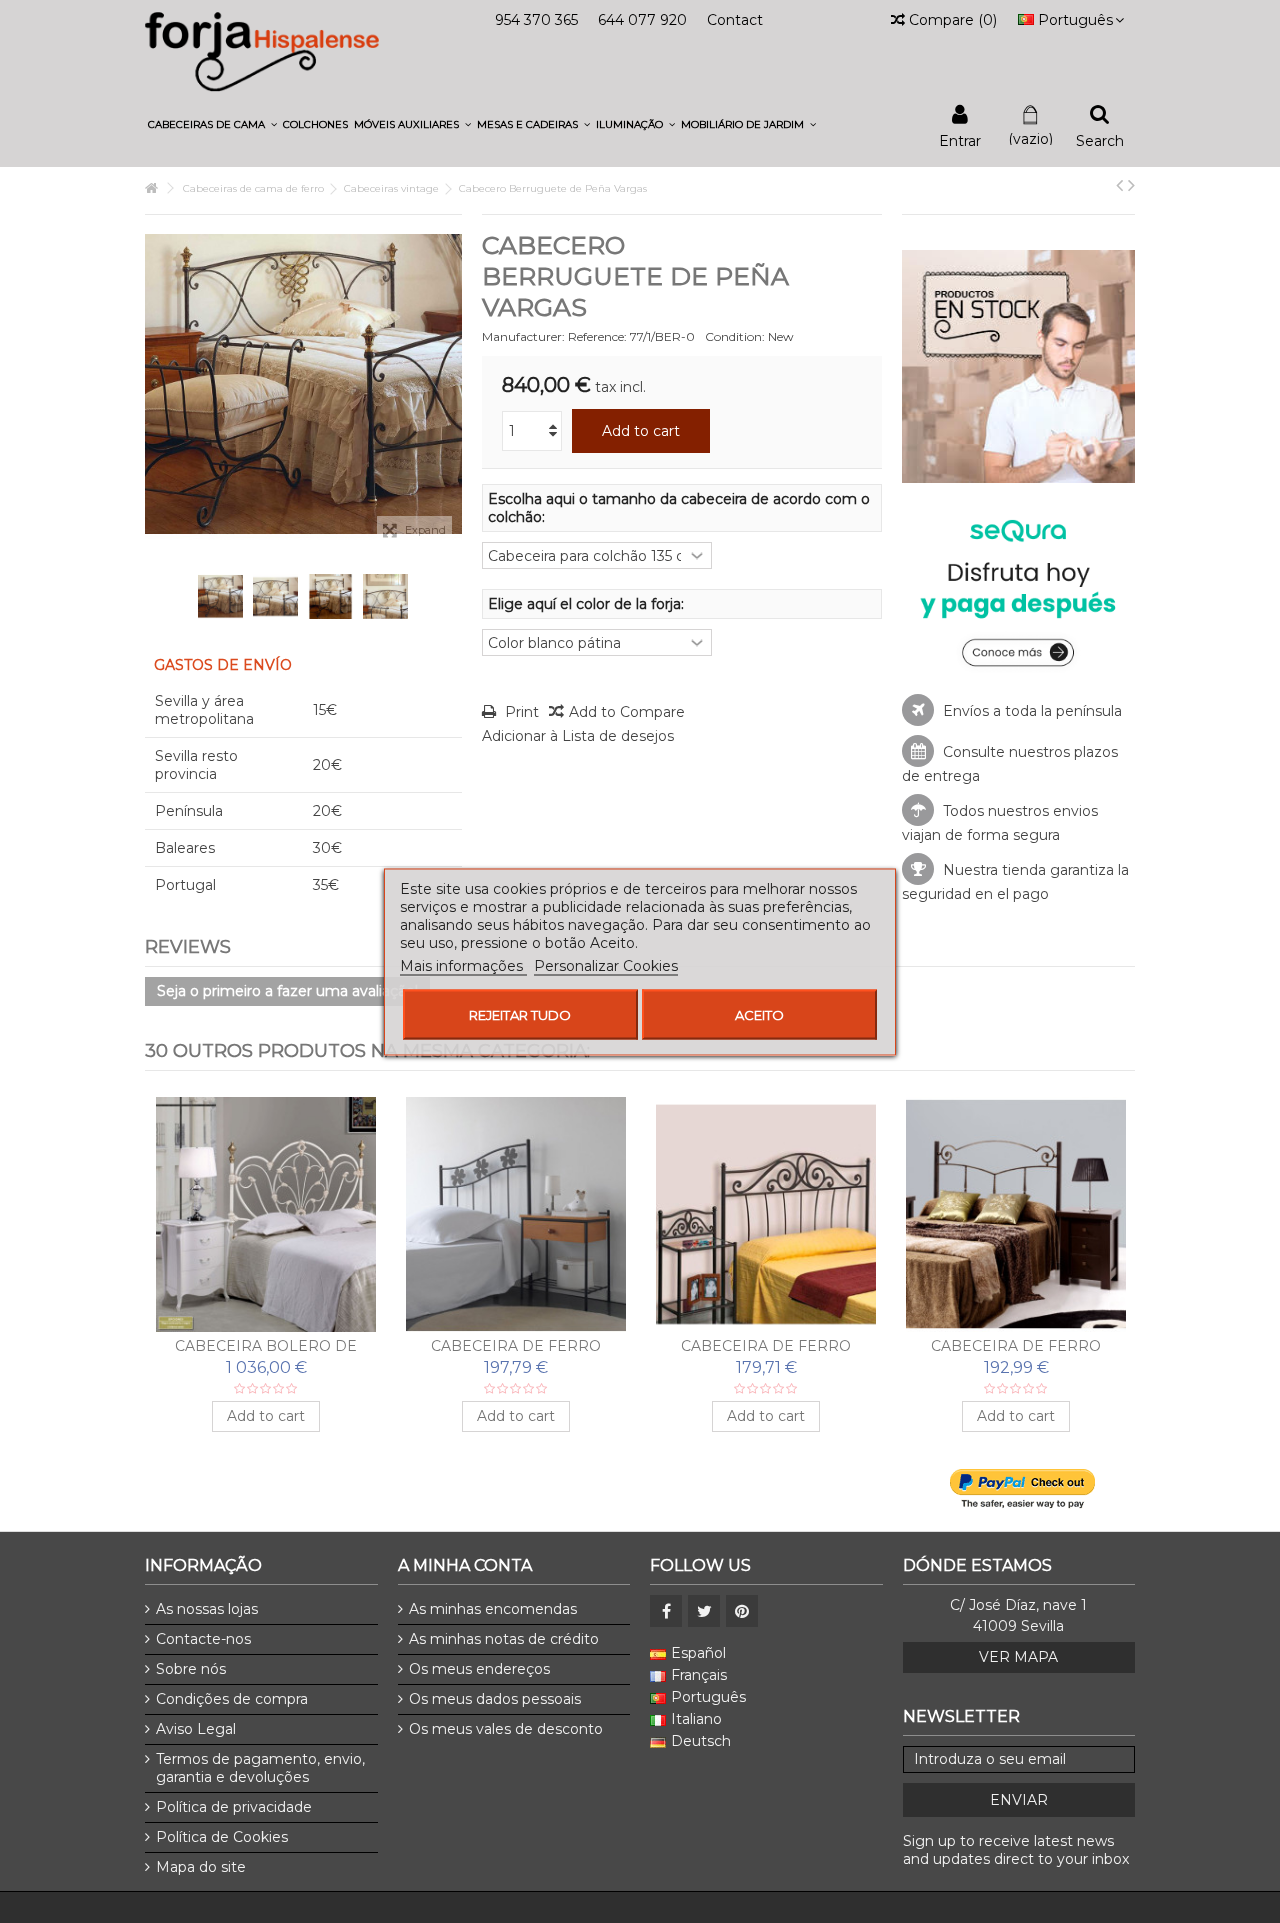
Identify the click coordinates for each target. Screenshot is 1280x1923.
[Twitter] (704, 1611)
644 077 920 (642, 20)
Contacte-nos (203, 1639)
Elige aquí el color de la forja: (588, 604)
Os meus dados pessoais (495, 1699)
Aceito (759, 1014)
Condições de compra (232, 1699)
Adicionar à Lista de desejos (578, 736)
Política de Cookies (222, 1837)
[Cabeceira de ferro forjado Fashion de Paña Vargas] (266, 1214)
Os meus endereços (479, 1669)
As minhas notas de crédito (504, 1639)
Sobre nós (191, 1669)
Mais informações (463, 965)
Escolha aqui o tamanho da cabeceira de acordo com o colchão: (679, 508)
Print (520, 712)
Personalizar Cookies (606, 965)
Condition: (735, 336)
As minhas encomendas (493, 1609)
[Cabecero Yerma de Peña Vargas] (1016, 1214)
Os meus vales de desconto (506, 1729)
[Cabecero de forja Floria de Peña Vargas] (766, 1214)
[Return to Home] (151, 188)
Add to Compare (627, 712)
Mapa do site (201, 1867)
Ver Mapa (1018, 1657)
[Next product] (1131, 185)
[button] (212, 124)
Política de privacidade (234, 1807)
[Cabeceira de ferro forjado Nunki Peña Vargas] (516, 1214)
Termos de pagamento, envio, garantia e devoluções (260, 1768)
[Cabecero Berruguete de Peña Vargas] (220, 596)
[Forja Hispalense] (262, 51)
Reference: (597, 336)
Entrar (960, 139)
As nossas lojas (207, 1609)
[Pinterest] (742, 1611)
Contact (735, 20)
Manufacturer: (523, 336)
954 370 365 (536, 20)
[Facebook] (666, 1611)
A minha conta (465, 1565)
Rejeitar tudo (520, 1014)
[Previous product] (1119, 185)
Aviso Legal (196, 1729)
